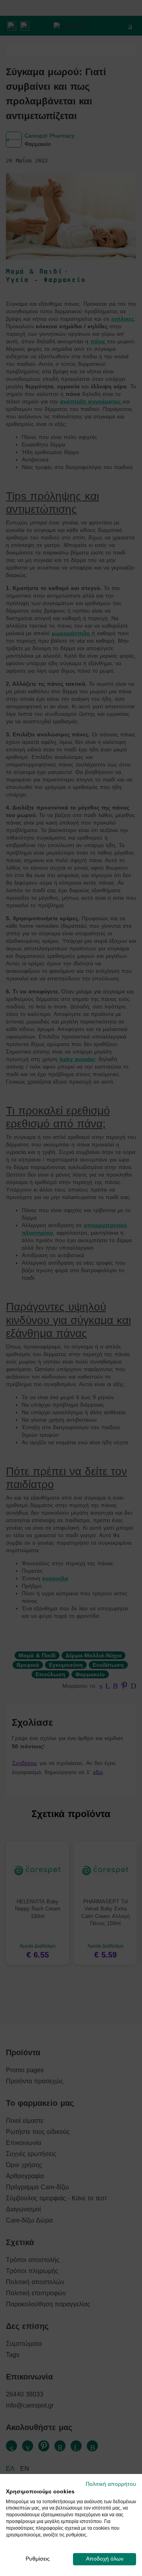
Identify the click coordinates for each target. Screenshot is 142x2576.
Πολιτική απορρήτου (111, 2484)
